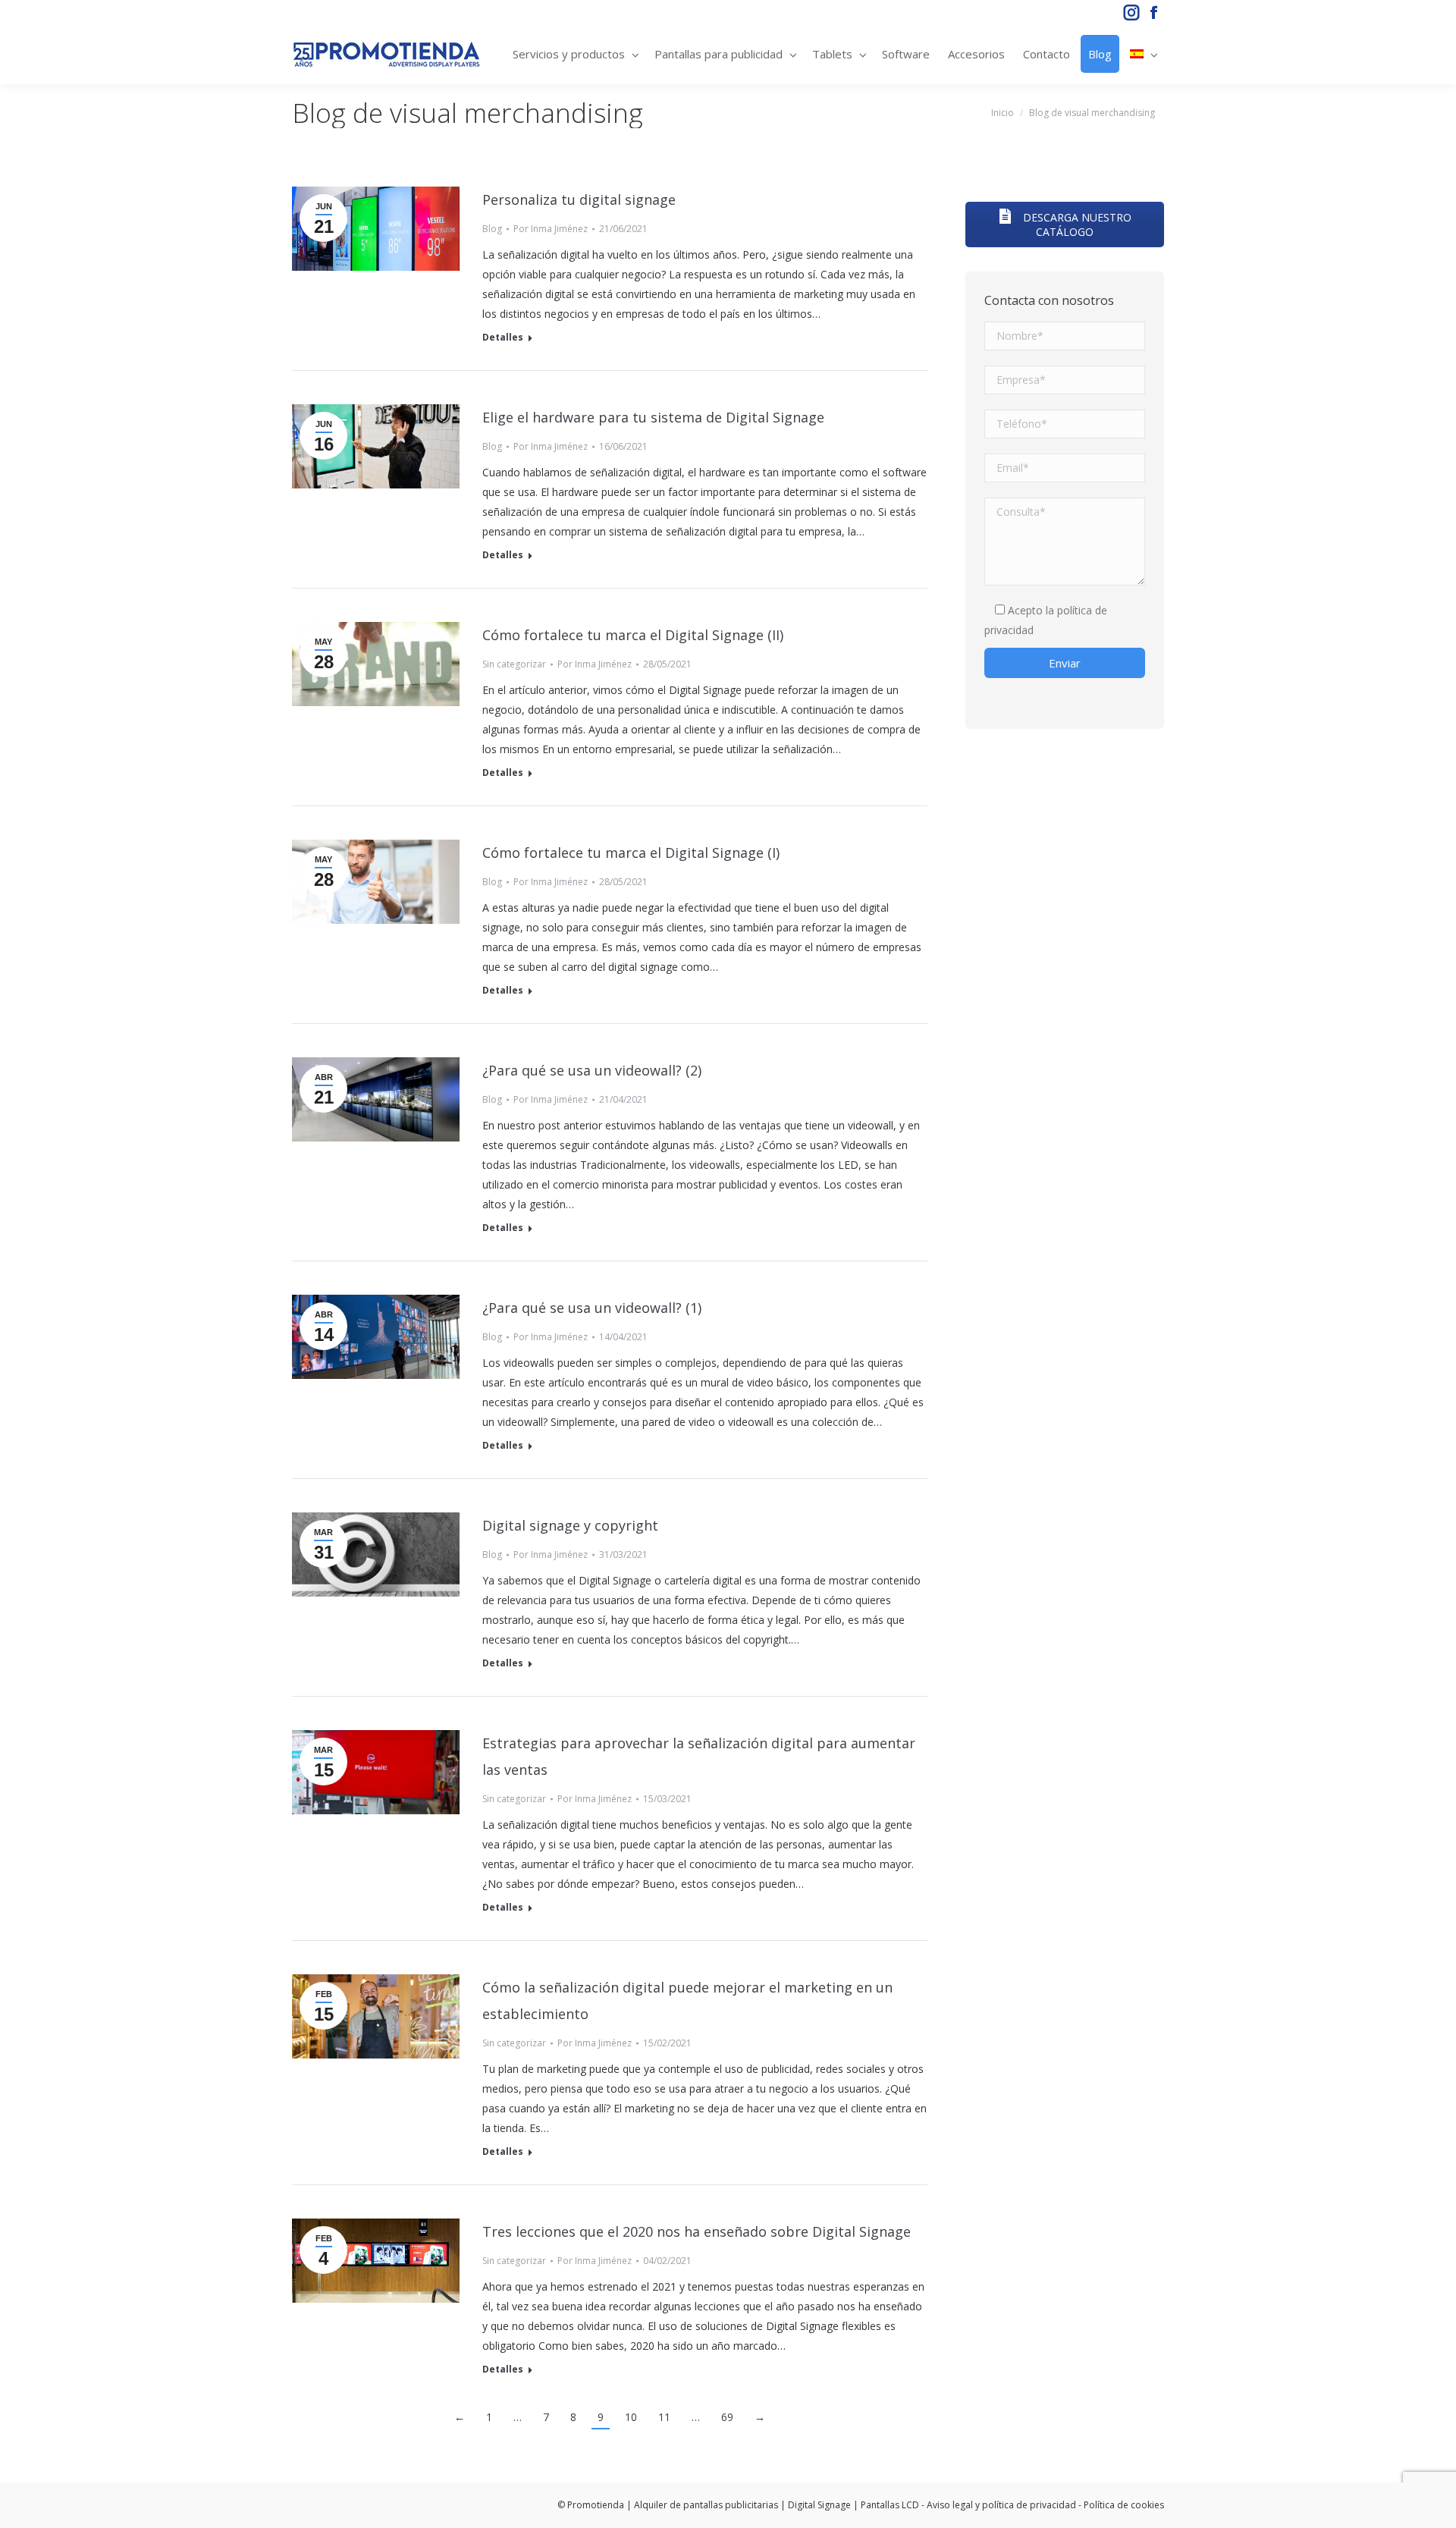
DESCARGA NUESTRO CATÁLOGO (1076, 225)
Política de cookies (1124, 2505)
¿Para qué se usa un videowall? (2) (592, 1070)
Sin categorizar (514, 664)
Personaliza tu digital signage (579, 199)
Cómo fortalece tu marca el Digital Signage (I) (631, 853)
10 (631, 2417)
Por (551, 229)
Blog (492, 229)
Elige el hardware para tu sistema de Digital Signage (653, 417)
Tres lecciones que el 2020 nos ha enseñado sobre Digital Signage (697, 2231)
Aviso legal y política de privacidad (1001, 2505)
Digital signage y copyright (570, 1525)
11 (664, 2417)
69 (727, 2417)
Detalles (503, 338)
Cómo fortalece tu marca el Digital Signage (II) (633, 635)
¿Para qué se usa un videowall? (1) (592, 1308)
